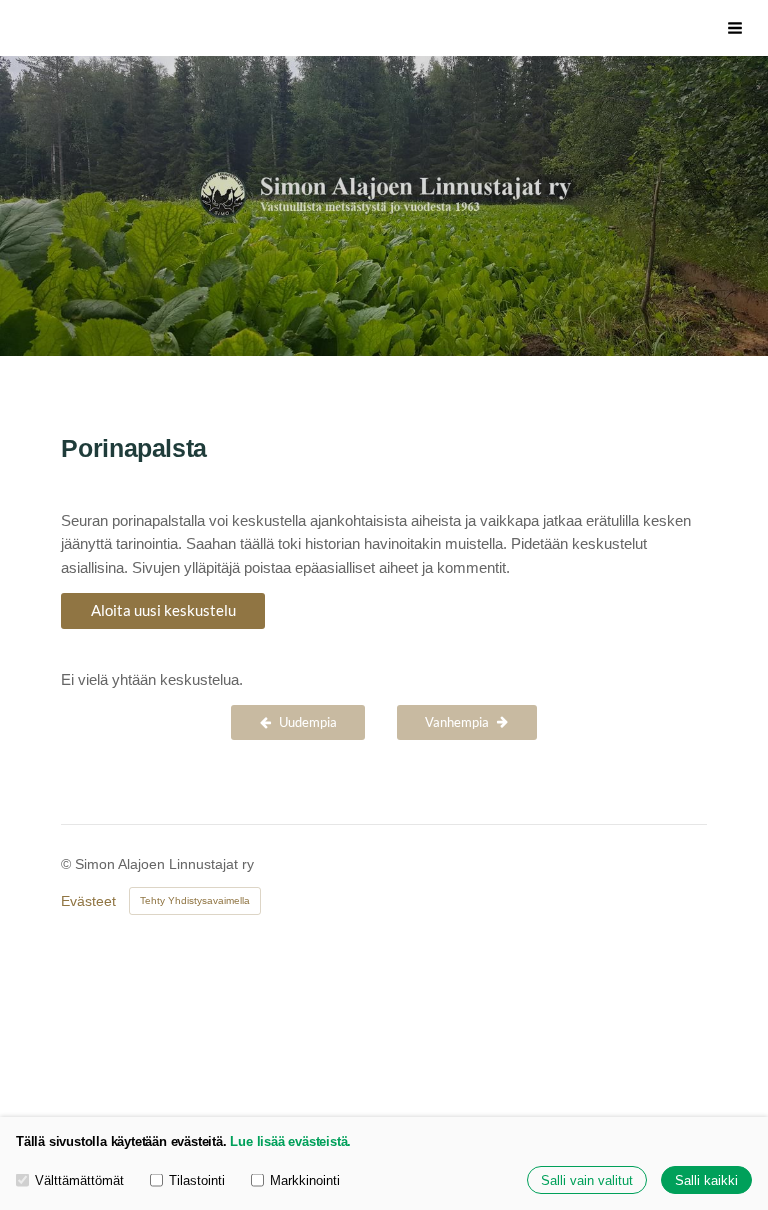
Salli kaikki (706, 1180)
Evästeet (88, 901)
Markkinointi (305, 1180)
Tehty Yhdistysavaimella (195, 900)
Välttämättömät (79, 1180)
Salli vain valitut (587, 1180)
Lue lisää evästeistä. (290, 1141)
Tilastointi (197, 1180)
